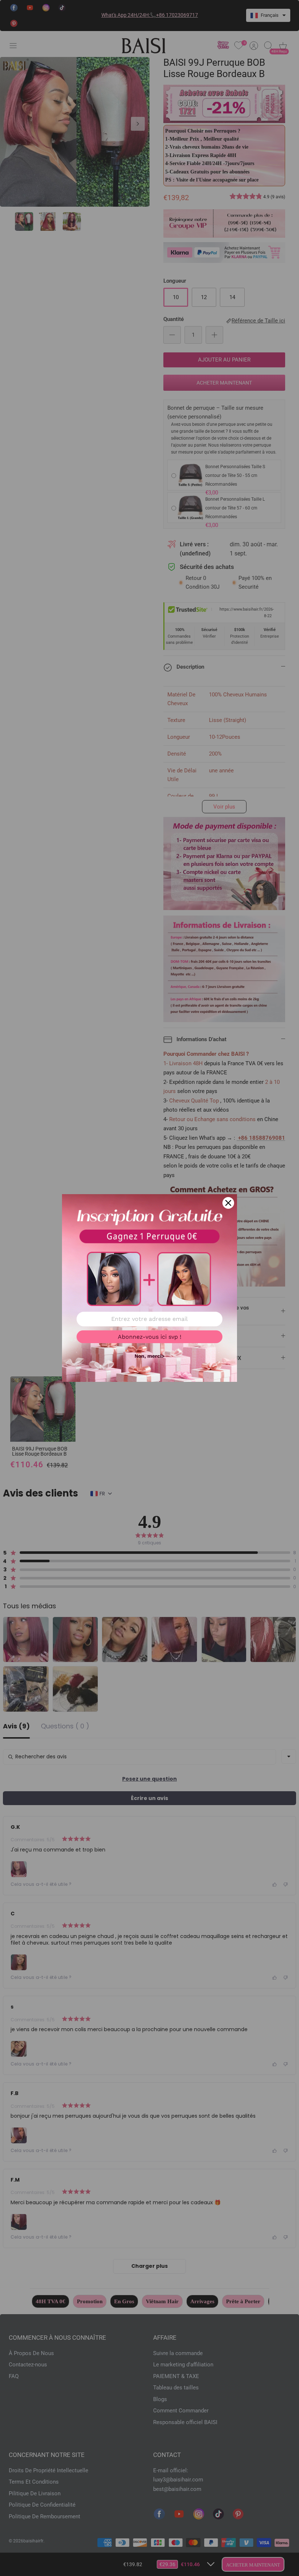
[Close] (228, 1203)
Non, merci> (149, 1356)
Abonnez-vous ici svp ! (149, 1337)
